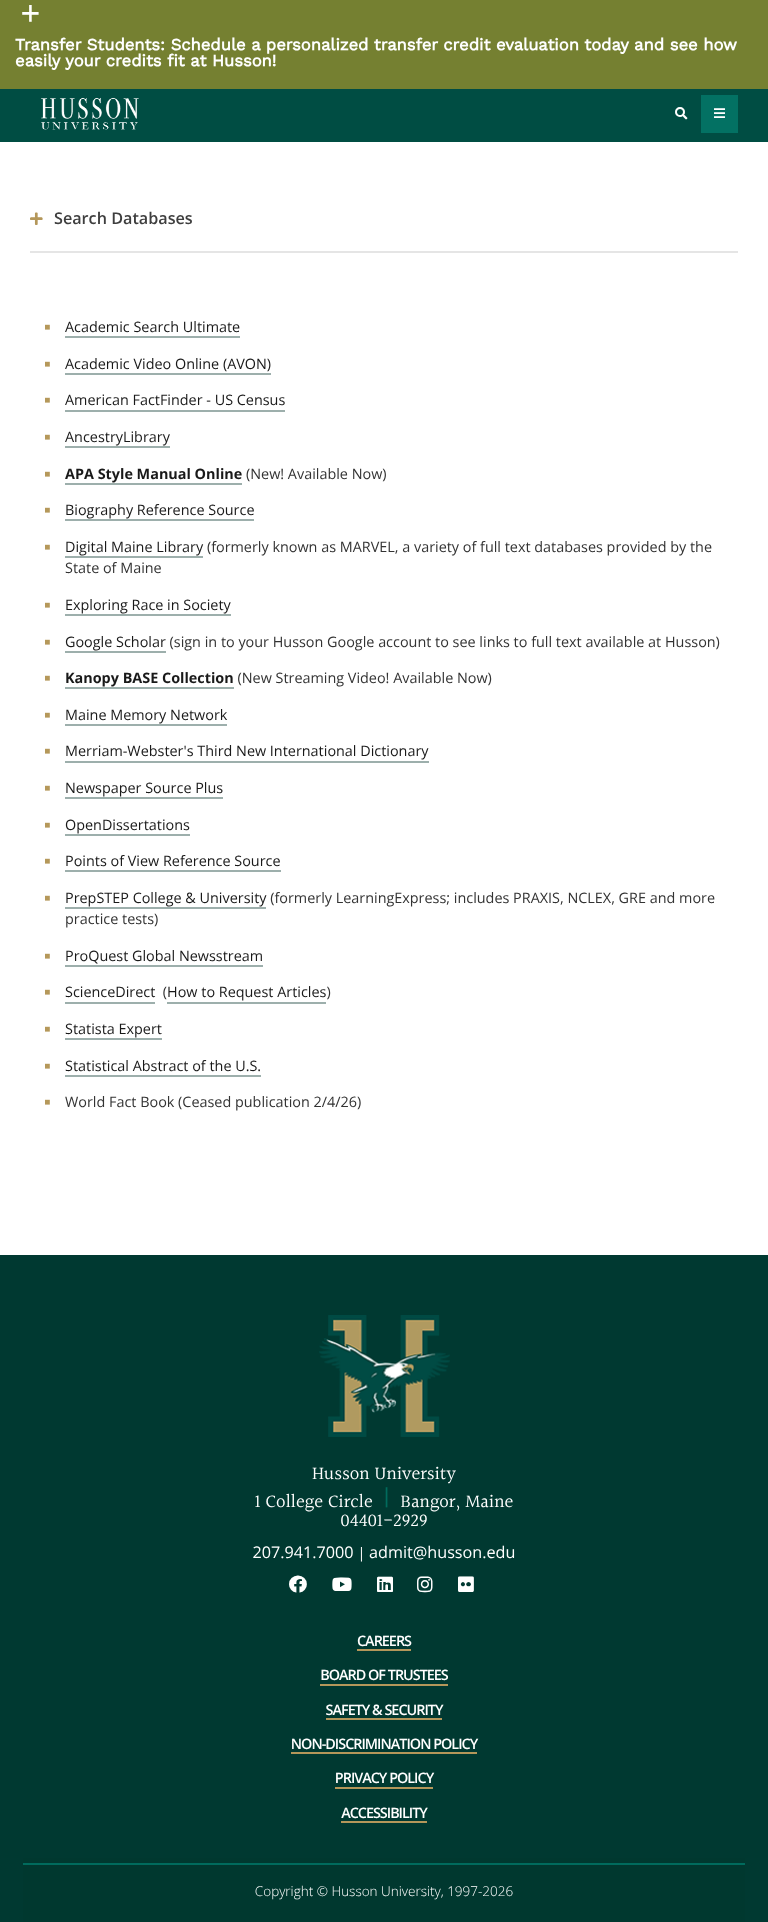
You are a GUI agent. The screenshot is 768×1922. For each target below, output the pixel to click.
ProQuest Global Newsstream (164, 957)
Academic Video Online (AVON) (168, 365)
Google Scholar (115, 643)
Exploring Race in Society (148, 606)
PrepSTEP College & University (165, 899)
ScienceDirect (110, 993)
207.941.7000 (303, 1552)
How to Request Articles (246, 993)
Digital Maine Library (134, 548)
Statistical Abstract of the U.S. (163, 1067)
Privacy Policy (384, 1780)
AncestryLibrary (117, 438)
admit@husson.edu (442, 1552)
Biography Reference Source (159, 511)
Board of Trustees (384, 1677)
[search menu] (681, 114)
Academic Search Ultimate (152, 328)
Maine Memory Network (146, 716)
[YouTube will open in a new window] (352, 1585)
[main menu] (719, 114)
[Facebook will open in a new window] (308, 1585)
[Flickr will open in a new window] (468, 1585)
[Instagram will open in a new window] (435, 1585)
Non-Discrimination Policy (384, 1746)
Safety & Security (384, 1712)
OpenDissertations (127, 826)
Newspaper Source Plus (144, 789)
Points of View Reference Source (173, 862)
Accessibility (384, 1815)
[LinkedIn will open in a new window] (395, 1585)
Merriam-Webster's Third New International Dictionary (247, 752)
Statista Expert (113, 1030)
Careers (384, 1643)
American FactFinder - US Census (175, 401)
